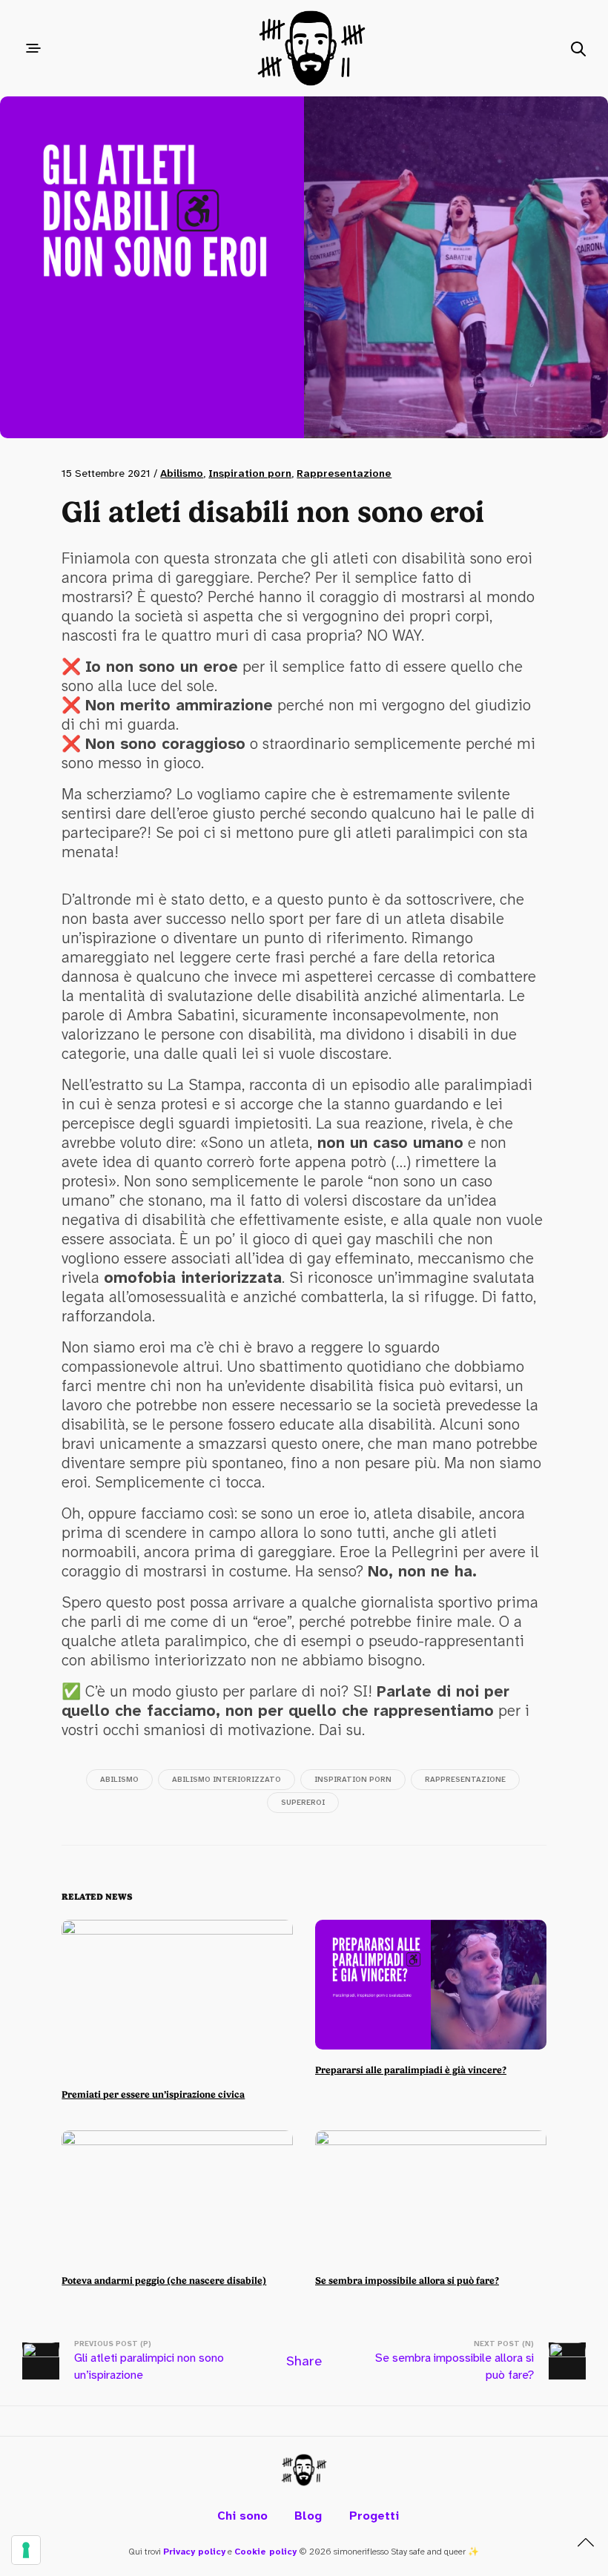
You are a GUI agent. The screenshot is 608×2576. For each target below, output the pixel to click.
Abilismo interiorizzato (227, 1779)
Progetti (374, 2516)
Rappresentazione (344, 473)
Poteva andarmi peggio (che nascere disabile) (164, 2281)
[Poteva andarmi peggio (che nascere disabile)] (177, 2196)
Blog (308, 2516)
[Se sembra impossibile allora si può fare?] (431, 2196)
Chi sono (242, 2516)
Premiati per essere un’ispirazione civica (153, 2094)
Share (304, 2361)
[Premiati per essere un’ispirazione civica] (177, 1997)
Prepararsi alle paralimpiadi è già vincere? (411, 2070)
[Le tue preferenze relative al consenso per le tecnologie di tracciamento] (26, 2550)
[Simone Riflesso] (304, 2470)
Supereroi (303, 1802)
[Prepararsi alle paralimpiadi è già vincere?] (431, 1985)
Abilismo (182, 473)
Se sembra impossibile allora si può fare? (407, 2281)
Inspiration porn (250, 473)
